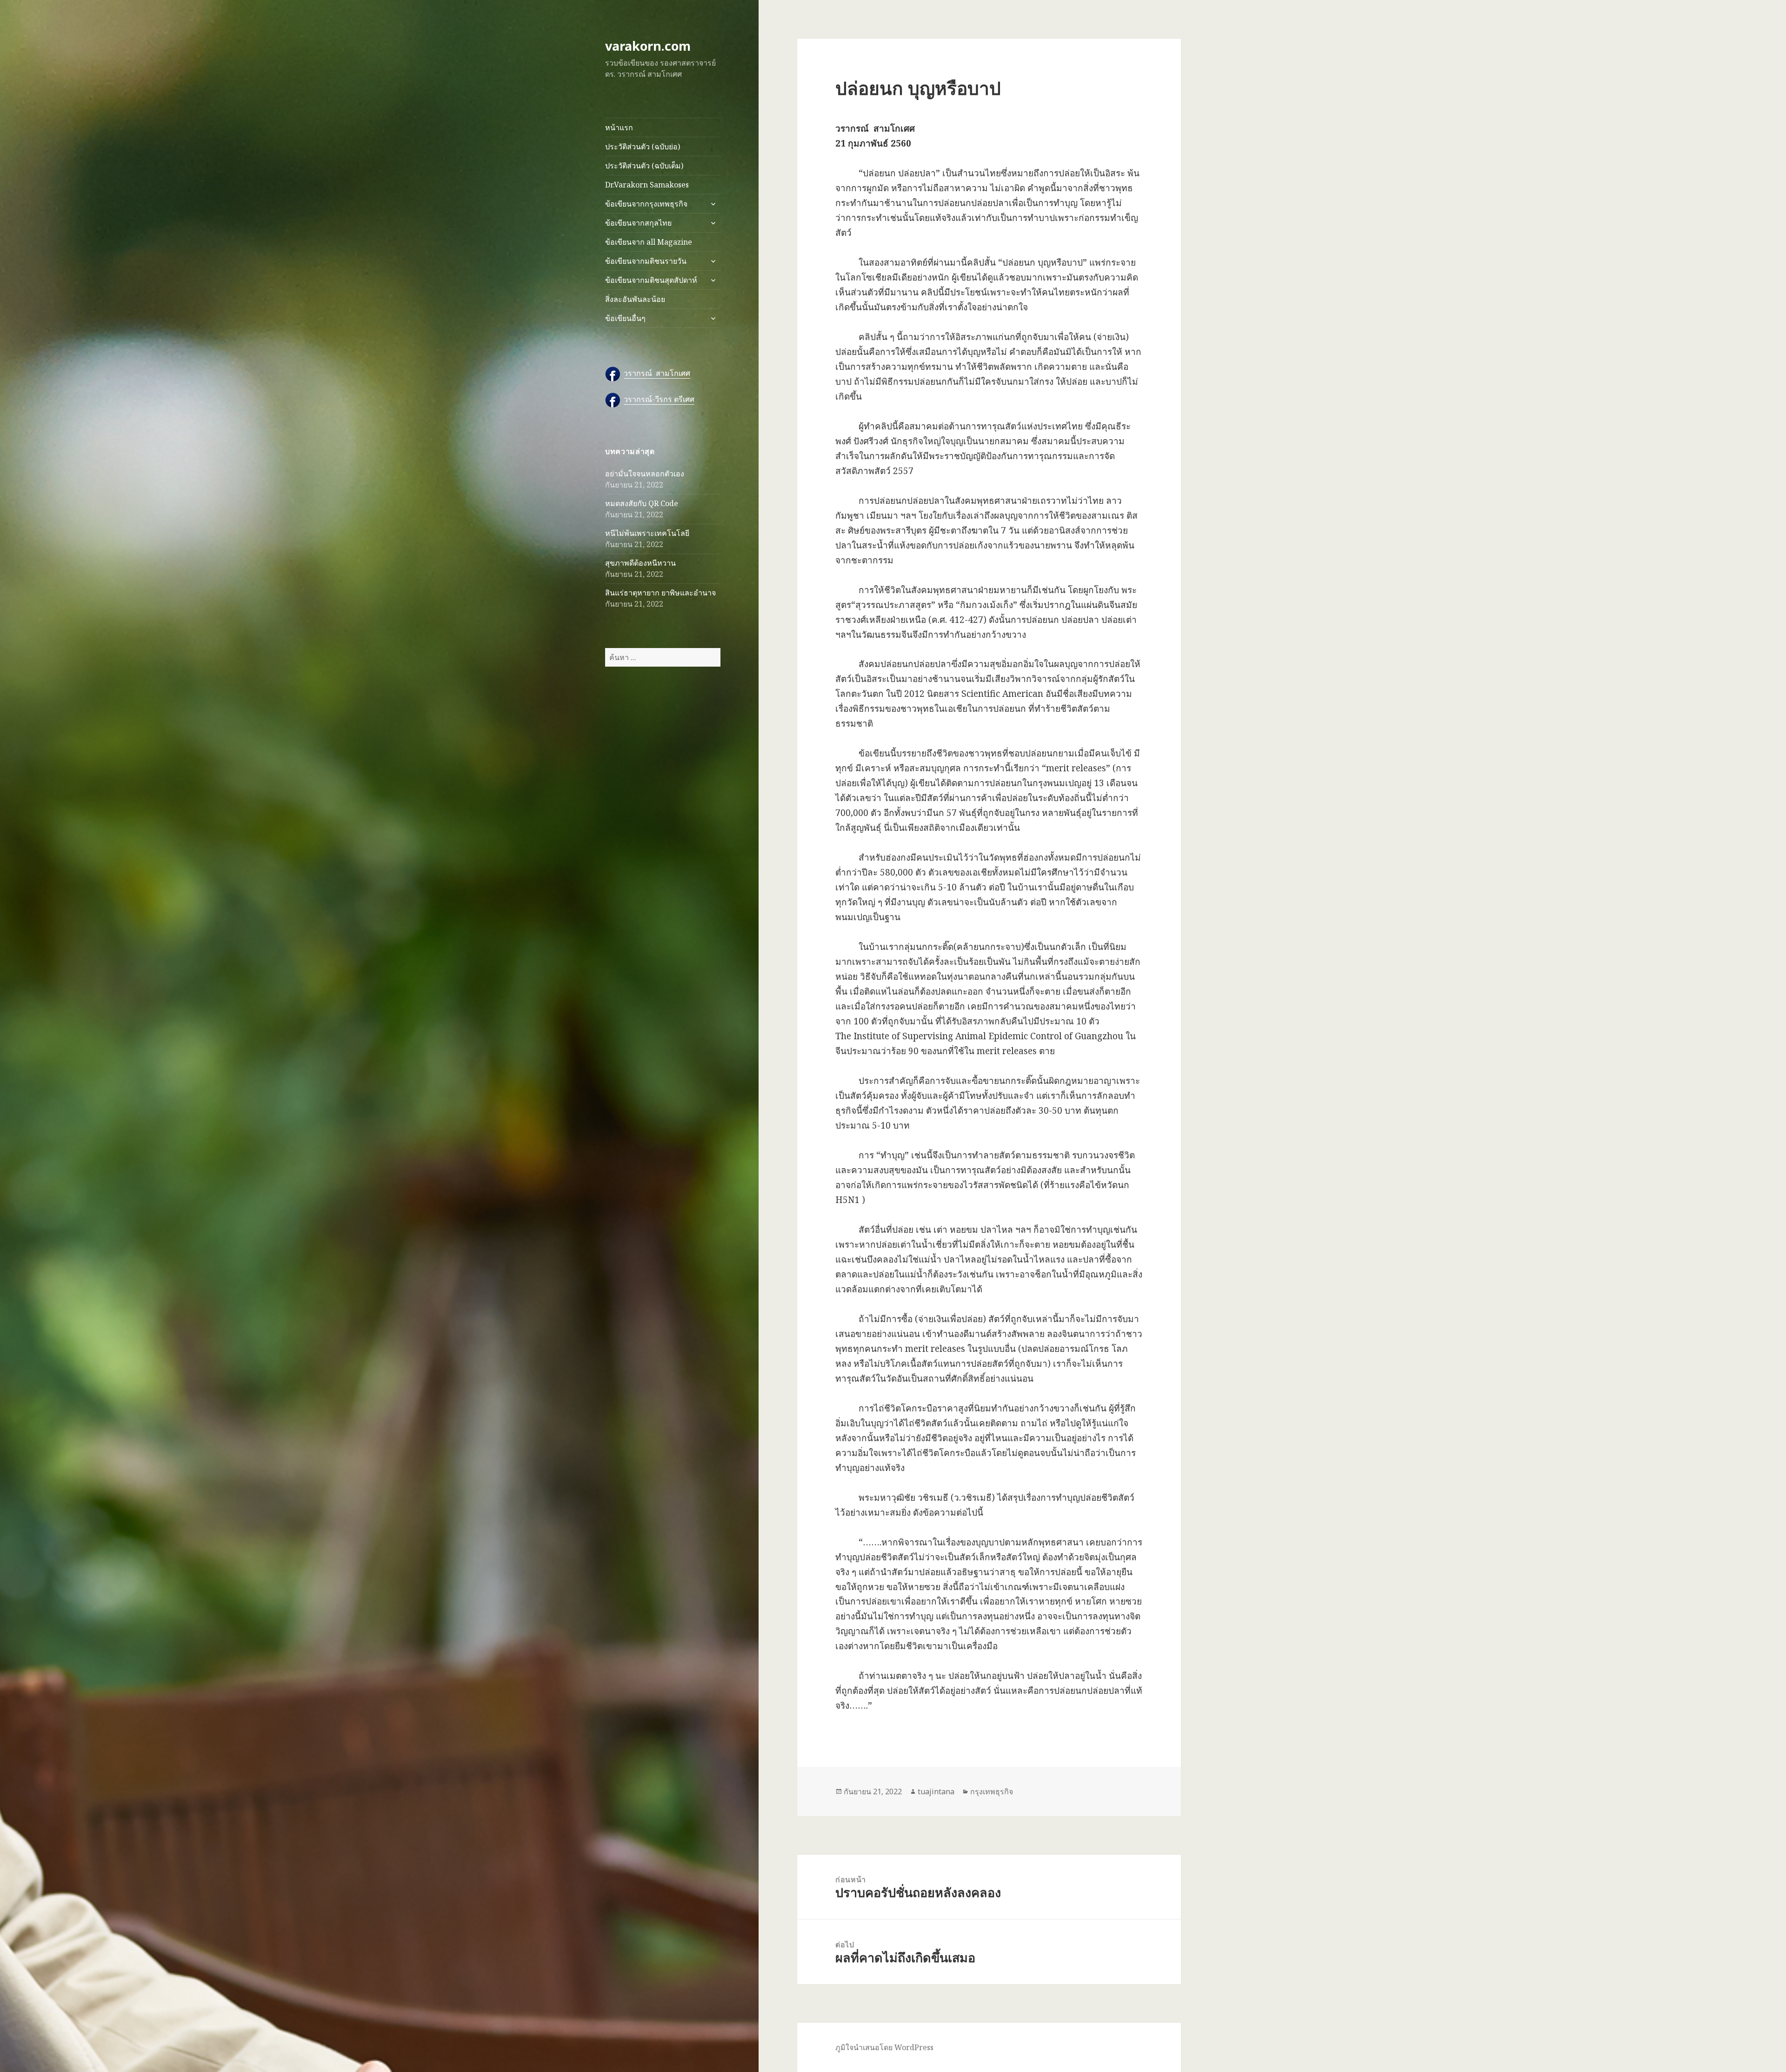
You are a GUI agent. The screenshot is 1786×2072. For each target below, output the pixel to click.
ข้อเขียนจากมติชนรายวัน (646, 261)
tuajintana (936, 1791)
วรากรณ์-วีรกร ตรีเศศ (659, 399)
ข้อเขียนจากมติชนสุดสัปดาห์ (651, 280)
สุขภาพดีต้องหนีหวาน (640, 563)
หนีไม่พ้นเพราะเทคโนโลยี (647, 533)
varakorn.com (648, 46)
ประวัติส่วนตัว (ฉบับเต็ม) (644, 166)
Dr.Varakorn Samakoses (647, 185)
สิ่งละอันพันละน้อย (635, 299)
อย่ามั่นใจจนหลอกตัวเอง (645, 474)
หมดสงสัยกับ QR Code (642, 503)
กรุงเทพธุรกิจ (992, 1791)
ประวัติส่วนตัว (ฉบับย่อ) (643, 147)
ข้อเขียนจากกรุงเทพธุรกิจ (646, 204)
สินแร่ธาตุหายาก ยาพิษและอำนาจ (660, 593)
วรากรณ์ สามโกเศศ (657, 373)
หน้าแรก (619, 127)
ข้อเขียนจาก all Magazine (649, 242)
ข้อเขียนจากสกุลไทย (638, 223)
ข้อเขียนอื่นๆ (625, 318)
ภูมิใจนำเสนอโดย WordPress (884, 2047)
